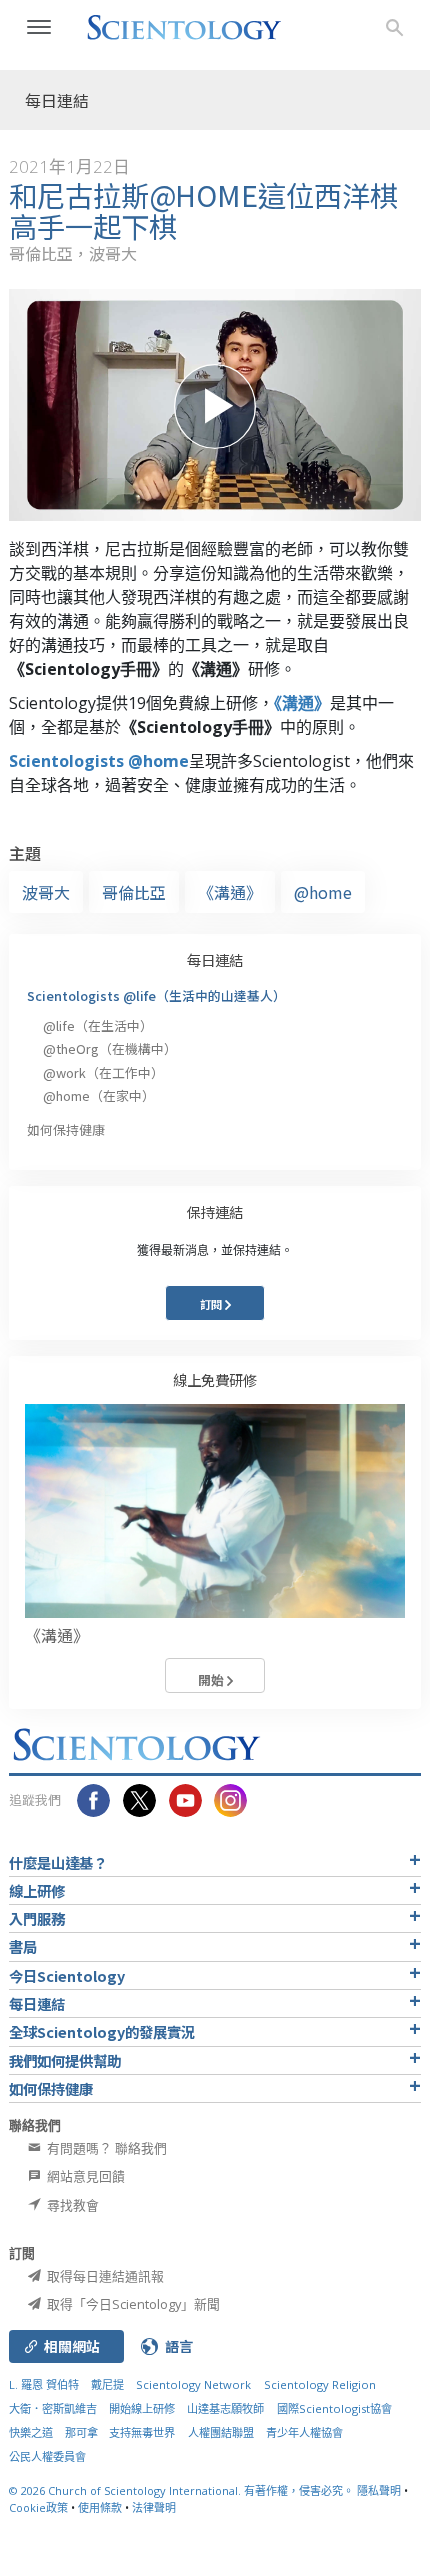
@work (103, 1072)
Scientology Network (193, 2384)
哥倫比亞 (134, 892)
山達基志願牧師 (225, 2408)
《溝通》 (302, 703)
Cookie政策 (38, 2507)
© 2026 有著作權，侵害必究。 (183, 2490)
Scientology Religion (320, 2384)
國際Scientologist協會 (334, 2408)
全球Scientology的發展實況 (102, 2031)
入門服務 (37, 1918)
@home (323, 892)
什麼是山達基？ (58, 1862)
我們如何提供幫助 (65, 2060)
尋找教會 (71, 2205)
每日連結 (215, 959)
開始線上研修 (142, 2408)
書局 (23, 1946)
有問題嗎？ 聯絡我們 (105, 2148)
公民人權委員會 (47, 2456)
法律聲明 (154, 2507)
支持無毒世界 (142, 2432)
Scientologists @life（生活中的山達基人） (156, 995)
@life (98, 1025)
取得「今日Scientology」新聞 (132, 2304)
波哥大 (46, 892)
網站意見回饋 (84, 2176)
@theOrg (110, 1048)
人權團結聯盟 (221, 2432)
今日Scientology (67, 1975)
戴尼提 (107, 2384)
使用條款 (100, 2507)
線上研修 (37, 1890)
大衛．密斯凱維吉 (53, 2408)
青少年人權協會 (304, 2432)
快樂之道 (31, 2432)
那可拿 (83, 2432)
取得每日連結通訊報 (104, 2276)
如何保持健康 (66, 1129)
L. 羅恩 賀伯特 (44, 2384)
